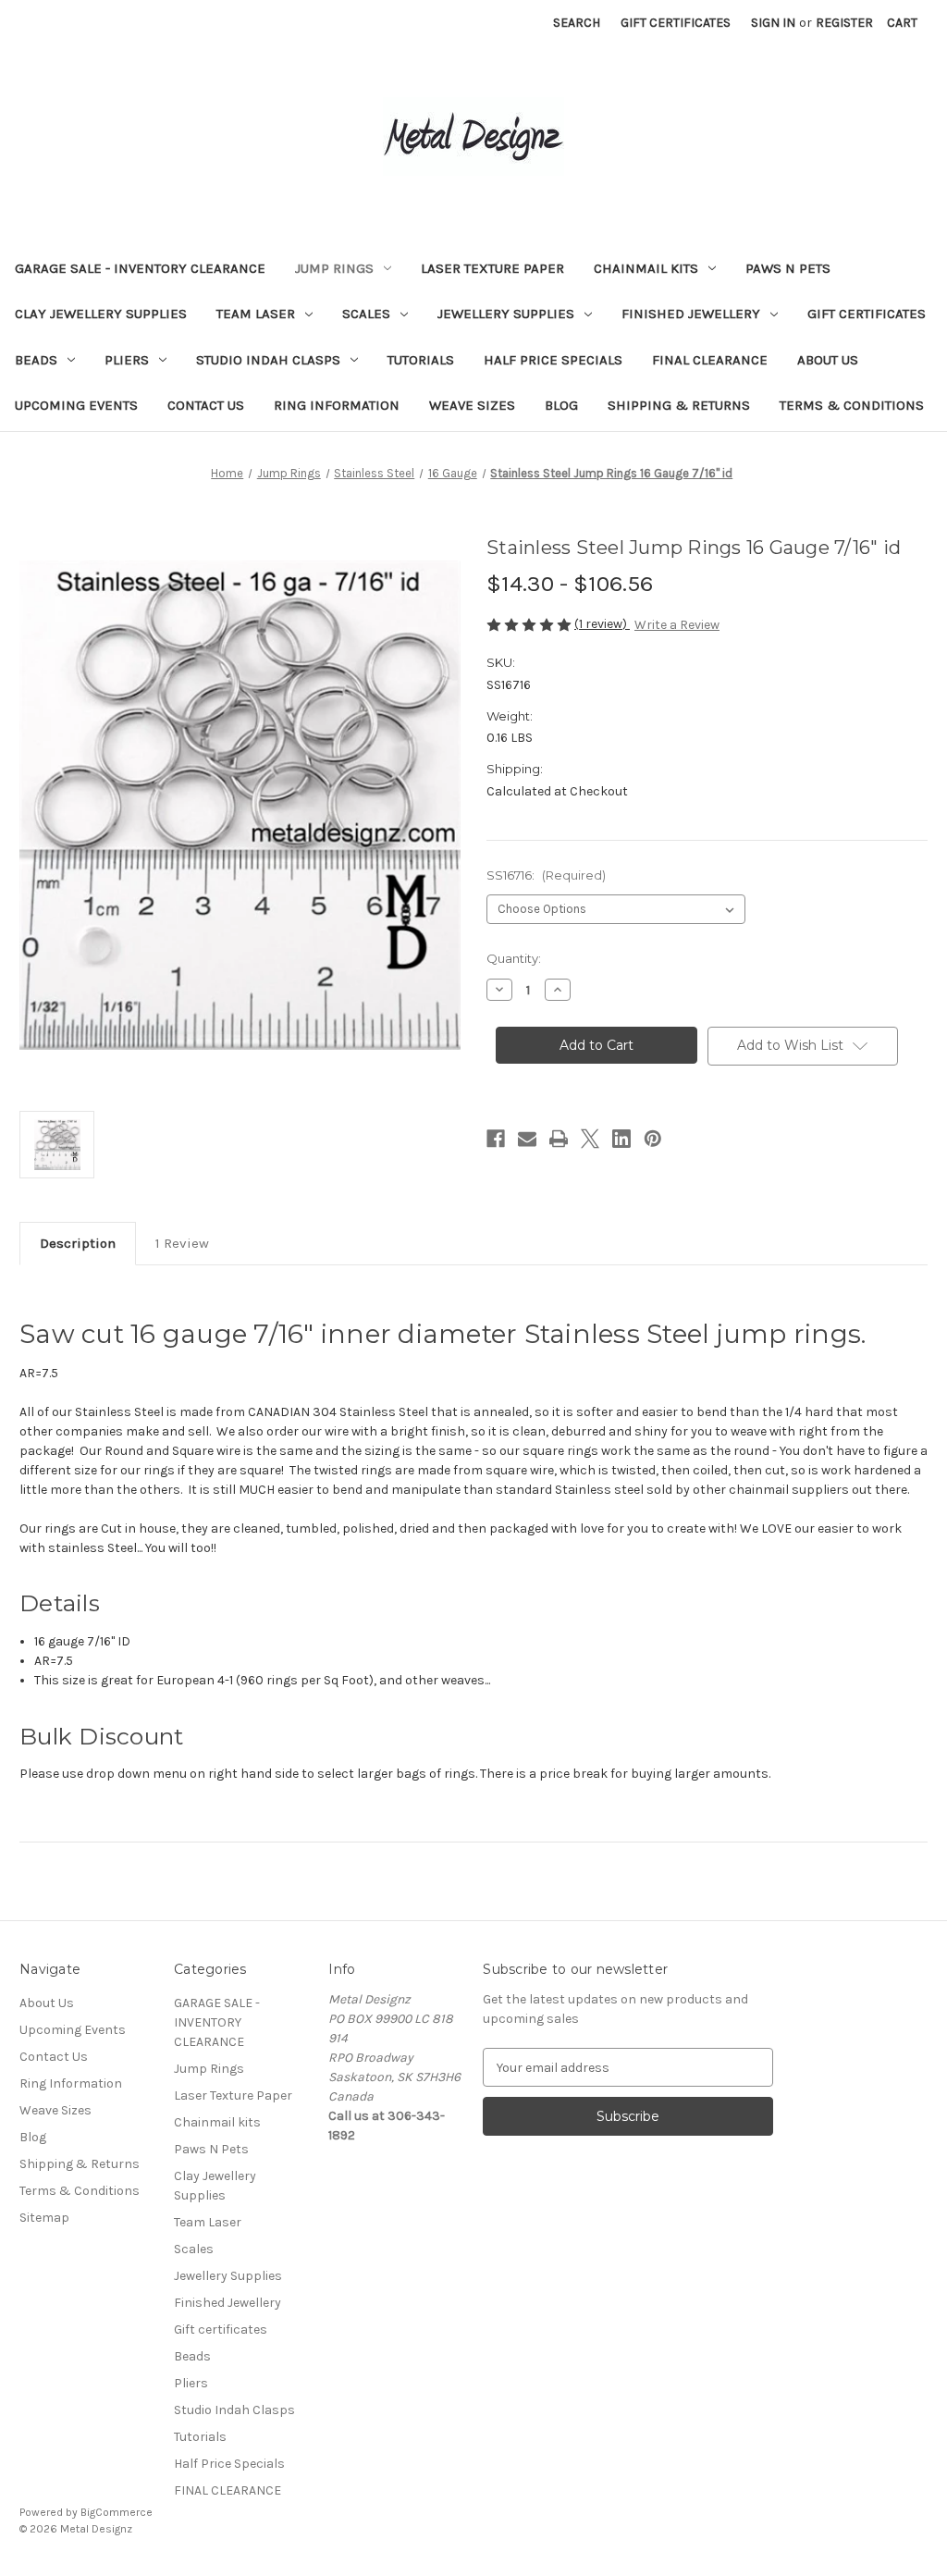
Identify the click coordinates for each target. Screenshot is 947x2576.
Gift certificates (867, 314)
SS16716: (546, 875)
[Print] (559, 1139)
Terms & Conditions (852, 405)
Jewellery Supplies (506, 314)
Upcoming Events (76, 405)
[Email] (527, 1139)
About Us (828, 360)
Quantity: (514, 958)
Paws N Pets (788, 268)
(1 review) (602, 624)
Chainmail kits (646, 268)
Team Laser (256, 314)
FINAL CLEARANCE (710, 360)
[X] (590, 1139)
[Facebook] (496, 1139)
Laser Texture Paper (492, 268)
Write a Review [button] (677, 625)
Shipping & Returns (679, 405)
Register (844, 23)
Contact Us (206, 405)
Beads (36, 360)
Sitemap (44, 2218)
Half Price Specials (553, 360)
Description (78, 1243)
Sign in (773, 23)
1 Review (182, 1243)
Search (577, 23)
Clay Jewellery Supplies (101, 314)
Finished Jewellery (691, 314)
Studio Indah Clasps (268, 360)
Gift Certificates (676, 23)
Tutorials (421, 360)
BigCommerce (117, 2512)
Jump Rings (334, 268)
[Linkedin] (621, 1139)
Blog (561, 405)
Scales (366, 314)
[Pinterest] (653, 1139)
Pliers (127, 360)
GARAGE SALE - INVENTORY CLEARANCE (140, 268)
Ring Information (337, 405)
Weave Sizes (472, 405)
